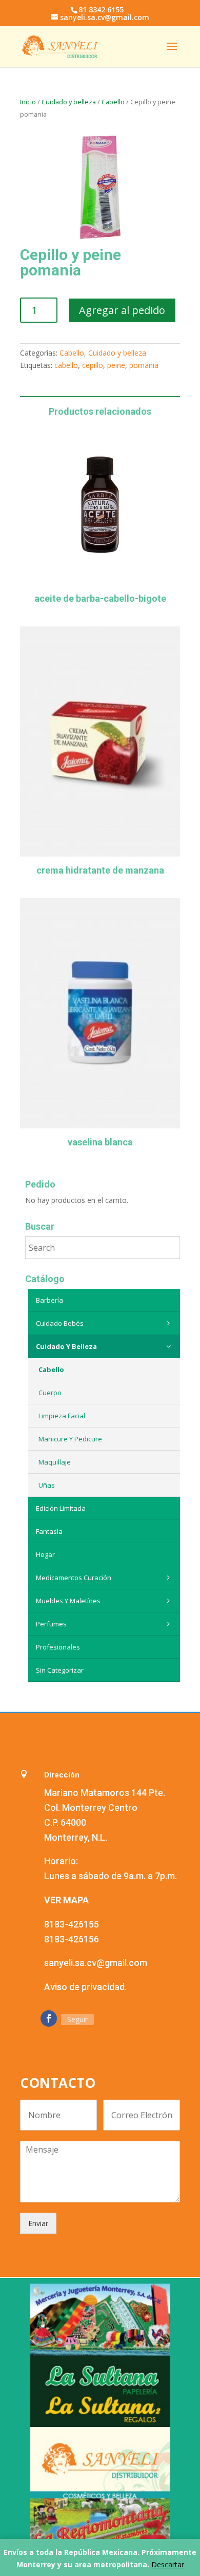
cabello (66, 365)
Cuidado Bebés (60, 1323)
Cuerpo (50, 1393)
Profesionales (58, 1647)
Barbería (49, 1300)
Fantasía (49, 1531)
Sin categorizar (60, 1670)
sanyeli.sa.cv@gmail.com (96, 1963)
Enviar (38, 2223)
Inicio (28, 102)
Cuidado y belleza (69, 102)
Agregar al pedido (122, 310)
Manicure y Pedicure (70, 1439)
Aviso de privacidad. (85, 1987)
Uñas (47, 1485)
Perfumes (51, 1624)
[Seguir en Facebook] (49, 2018)
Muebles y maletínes (68, 1601)
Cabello (113, 102)
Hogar (45, 1554)
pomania (144, 365)
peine (116, 365)
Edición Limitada (61, 1508)
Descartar (168, 2564)
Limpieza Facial (62, 1416)
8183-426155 (72, 1924)
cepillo (93, 365)
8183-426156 (72, 1939)
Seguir (77, 2019)
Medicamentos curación (74, 1578)
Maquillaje (55, 1462)
